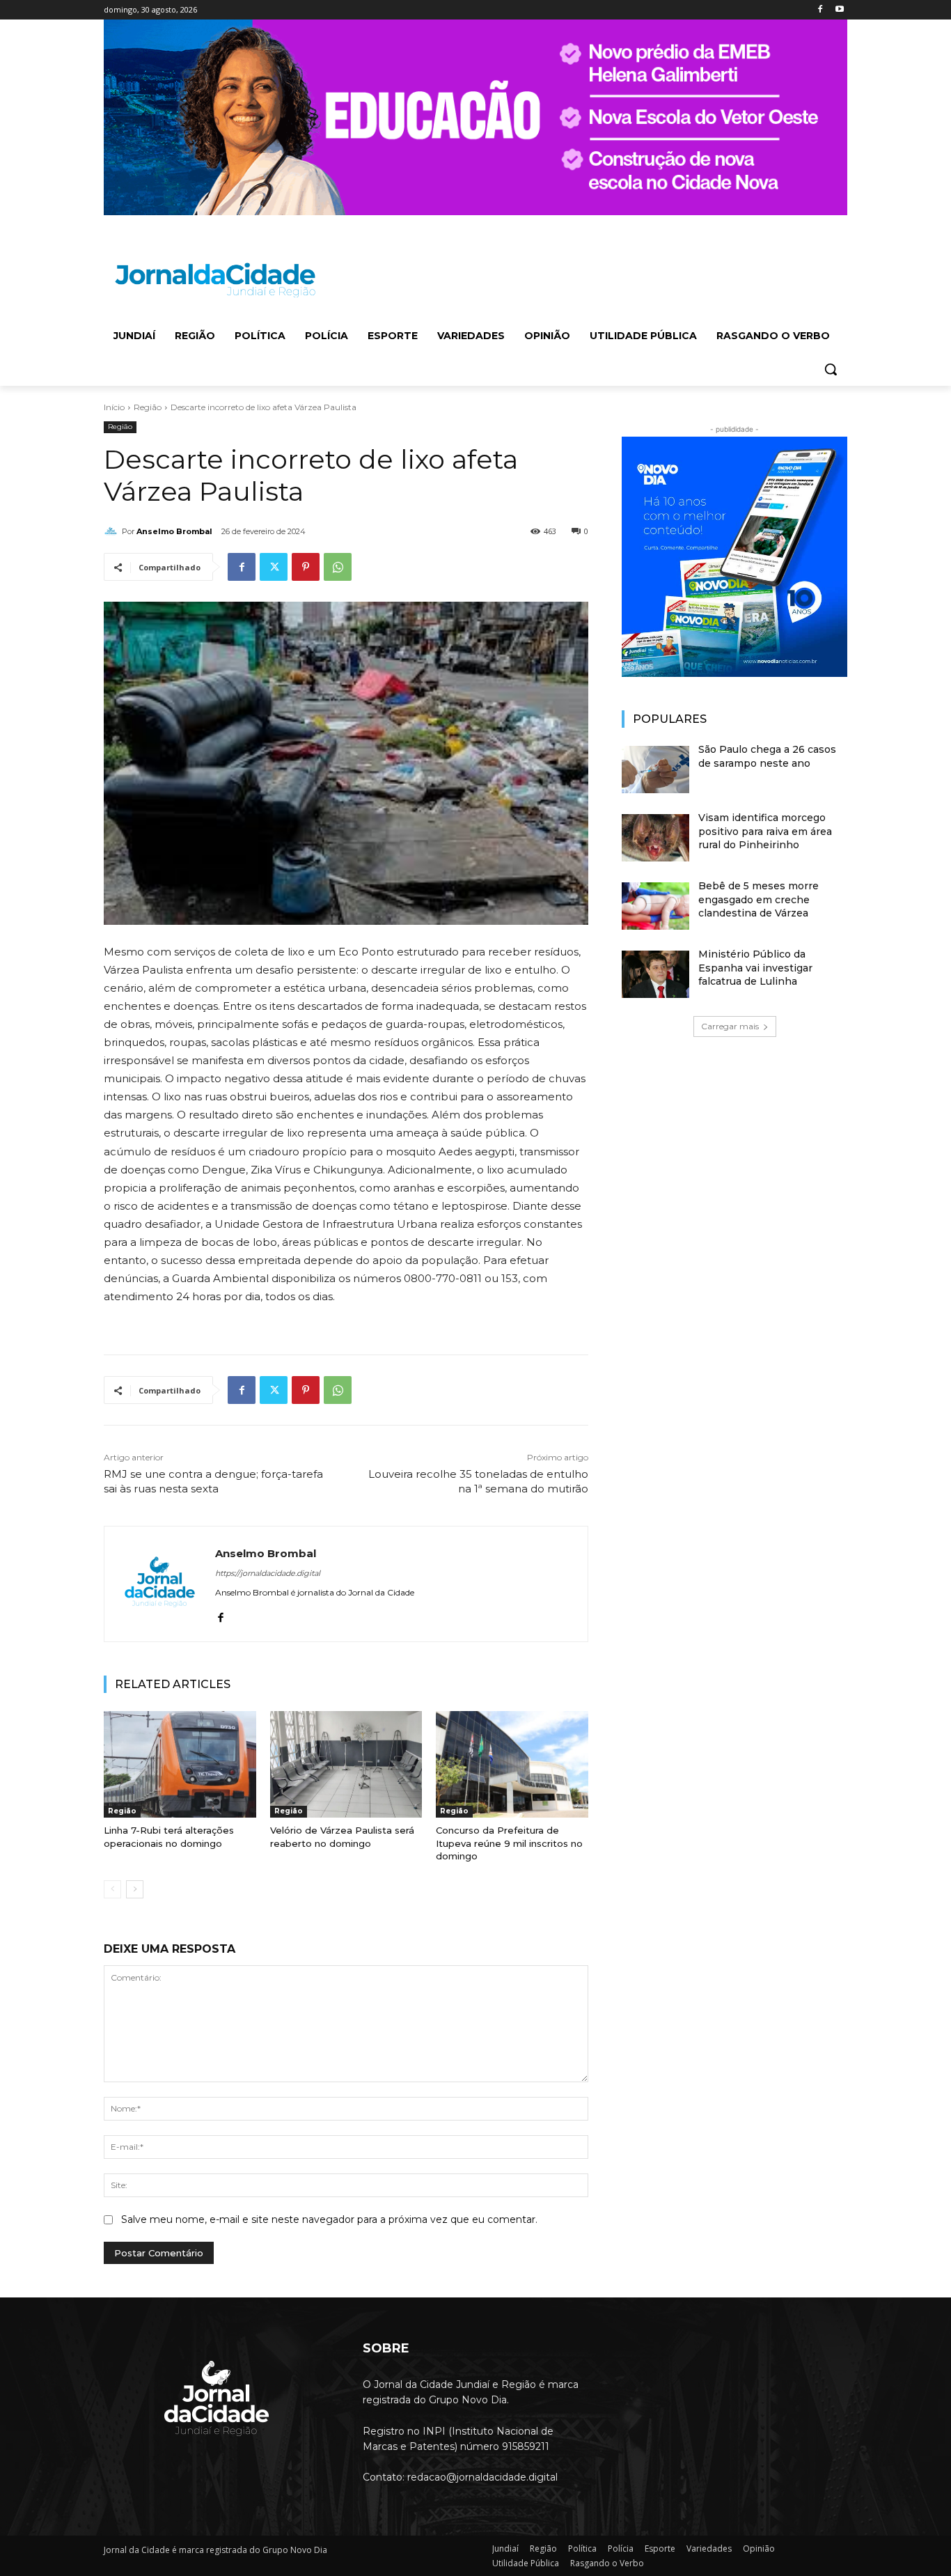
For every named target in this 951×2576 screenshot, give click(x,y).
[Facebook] (820, 10)
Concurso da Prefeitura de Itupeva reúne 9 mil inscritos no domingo (509, 1843)
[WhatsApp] (338, 567)
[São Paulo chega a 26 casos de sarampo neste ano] (655, 770)
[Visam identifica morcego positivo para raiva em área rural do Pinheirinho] (655, 838)
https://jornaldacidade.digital (268, 1573)
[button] (831, 369)
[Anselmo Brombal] (113, 531)
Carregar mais (730, 1026)
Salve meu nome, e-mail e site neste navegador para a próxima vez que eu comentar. (329, 2219)
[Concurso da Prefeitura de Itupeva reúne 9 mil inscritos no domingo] (512, 1764)
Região (148, 407)
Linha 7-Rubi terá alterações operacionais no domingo (169, 1836)
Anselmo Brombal (174, 531)
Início (114, 407)
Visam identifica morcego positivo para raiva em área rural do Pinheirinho (765, 831)
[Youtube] (839, 10)
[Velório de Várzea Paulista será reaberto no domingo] (346, 1764)
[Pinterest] (306, 567)
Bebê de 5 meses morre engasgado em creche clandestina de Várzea (759, 899)
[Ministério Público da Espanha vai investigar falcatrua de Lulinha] (655, 974)
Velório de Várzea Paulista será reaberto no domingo (342, 1836)
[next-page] (135, 1889)
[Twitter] (274, 567)
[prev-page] (112, 1889)
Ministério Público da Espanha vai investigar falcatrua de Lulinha (755, 968)
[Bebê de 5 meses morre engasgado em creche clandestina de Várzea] (655, 906)
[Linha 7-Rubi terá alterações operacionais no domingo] (180, 1764)
